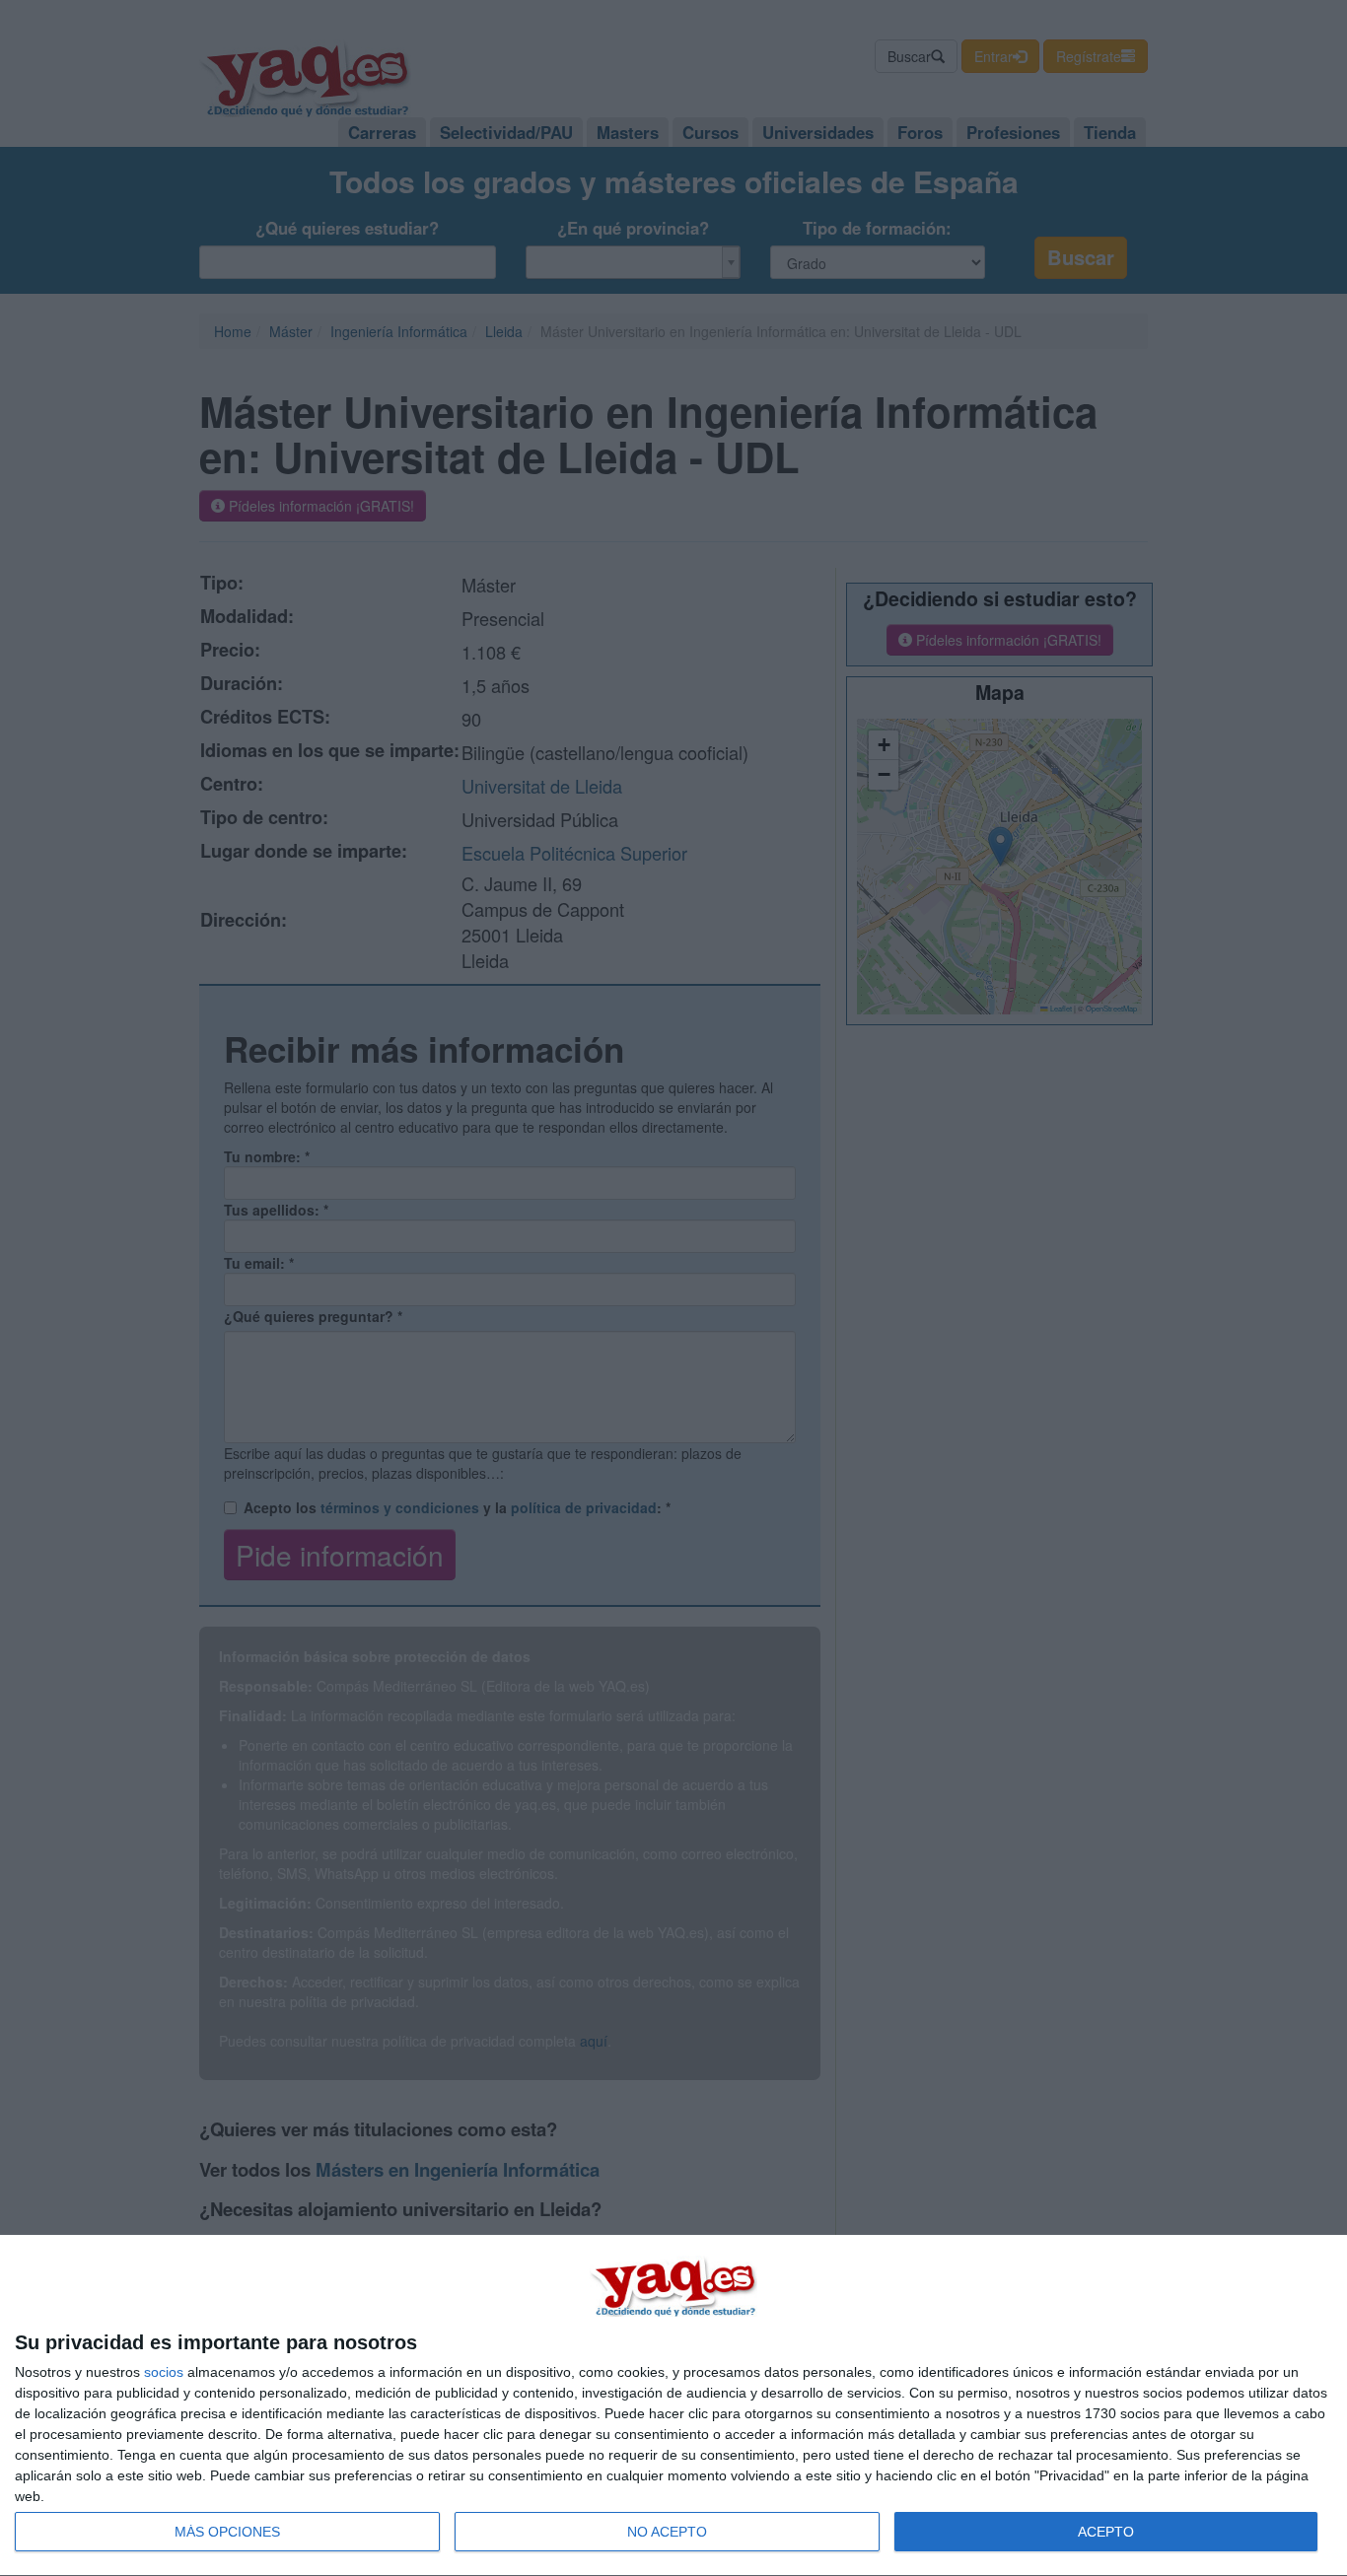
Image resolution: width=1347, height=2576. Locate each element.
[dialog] (673, 2406)
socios (164, 2372)
